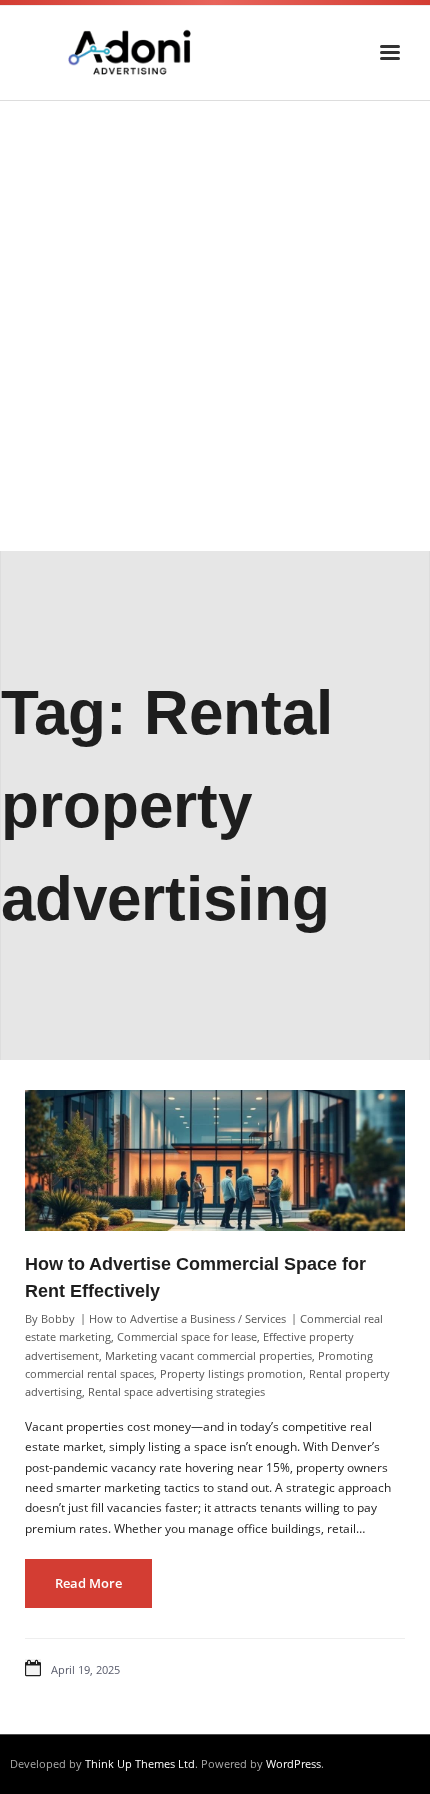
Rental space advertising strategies (176, 1391)
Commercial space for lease (187, 1336)
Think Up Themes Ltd (140, 1763)
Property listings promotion (231, 1373)
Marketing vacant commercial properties (208, 1355)
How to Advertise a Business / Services (187, 1318)
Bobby (58, 1318)
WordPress (293, 1763)
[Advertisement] (215, 326)
